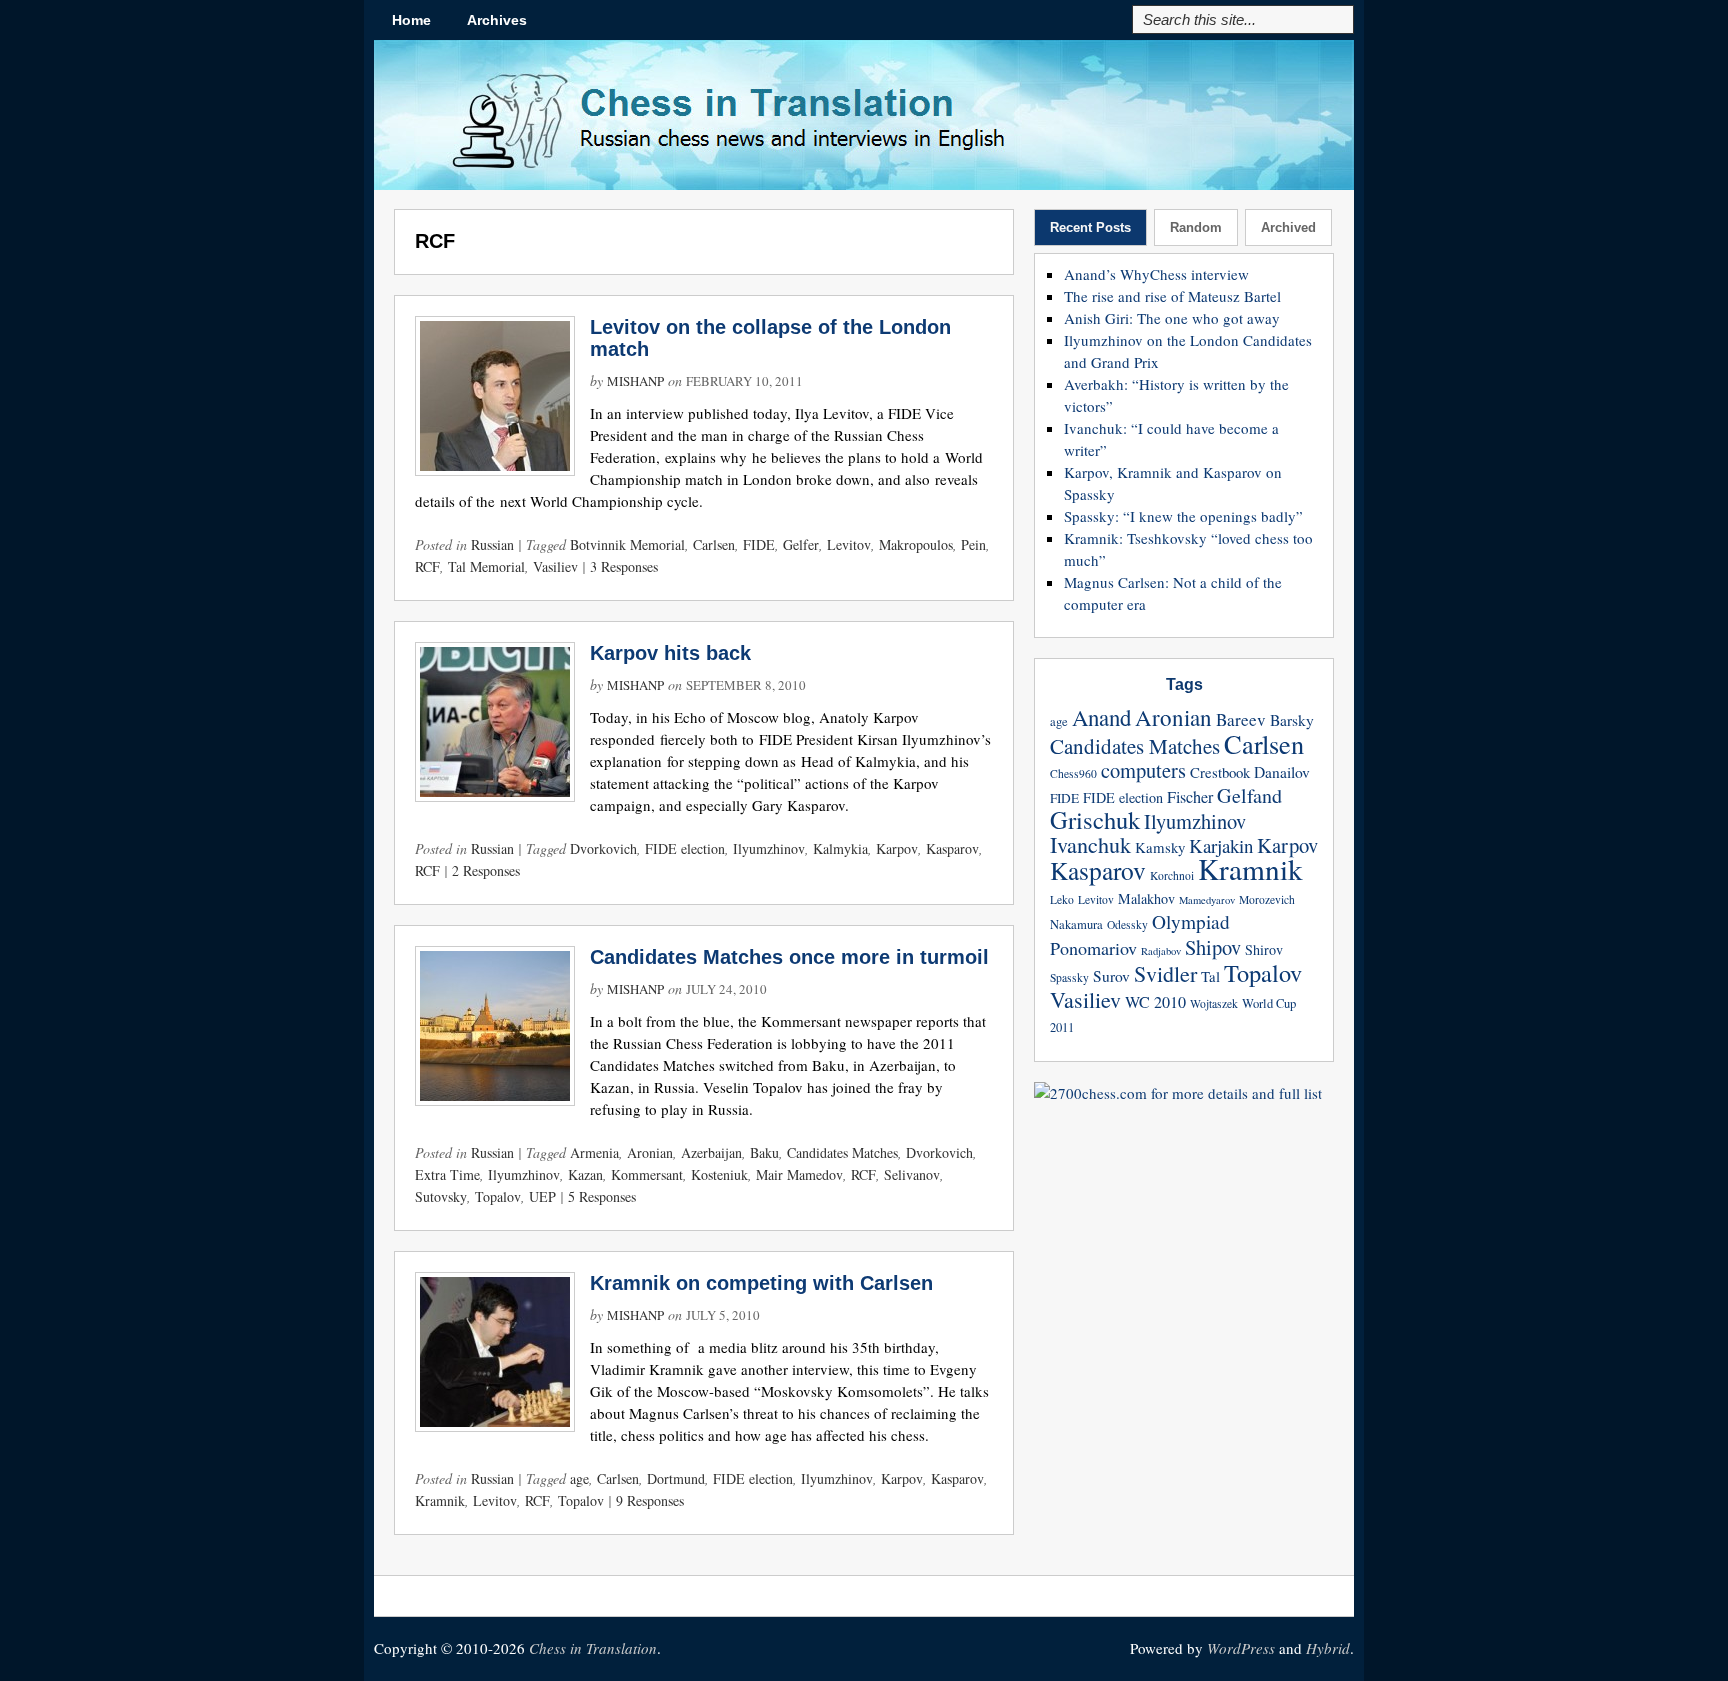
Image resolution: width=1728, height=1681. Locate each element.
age (579, 1478)
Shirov (1264, 949)
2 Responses (486, 870)
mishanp (635, 381)
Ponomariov (1093, 948)
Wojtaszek (1214, 1003)
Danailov (1282, 772)
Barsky (1292, 720)
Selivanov (912, 1174)
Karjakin (1221, 845)
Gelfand (1249, 795)
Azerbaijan (711, 1152)
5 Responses (602, 1196)
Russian (492, 544)
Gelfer (801, 544)
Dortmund (676, 1478)
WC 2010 (1155, 1002)
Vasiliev (555, 566)
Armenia (594, 1152)
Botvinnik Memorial (627, 544)
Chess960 (1073, 773)
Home (411, 20)
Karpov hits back (670, 653)
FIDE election (685, 848)
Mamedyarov (1207, 900)
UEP (542, 1196)
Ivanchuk (1090, 844)
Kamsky (1160, 847)
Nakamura (1076, 924)
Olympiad (1191, 921)
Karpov (897, 848)
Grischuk (1095, 819)
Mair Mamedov (799, 1174)
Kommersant (647, 1174)
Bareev (1241, 719)
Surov (1111, 976)
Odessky (1127, 924)
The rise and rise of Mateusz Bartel (1172, 296)
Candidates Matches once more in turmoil (789, 957)
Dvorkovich (603, 848)
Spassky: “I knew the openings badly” (1183, 516)
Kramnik (440, 1500)
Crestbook (1220, 772)
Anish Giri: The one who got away (1172, 318)
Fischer (1190, 797)
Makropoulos (916, 544)
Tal (1210, 976)
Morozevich (1267, 899)
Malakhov (1146, 898)
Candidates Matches (842, 1152)
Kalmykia (840, 848)
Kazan (585, 1174)
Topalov (498, 1196)
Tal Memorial (486, 566)
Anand (1101, 717)
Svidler (1165, 973)
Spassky (1069, 977)
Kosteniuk (719, 1174)
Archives (497, 20)
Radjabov (1161, 951)
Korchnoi (1172, 875)
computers (1143, 770)
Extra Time (447, 1174)
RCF (427, 566)
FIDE (759, 544)
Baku (764, 1152)
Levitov (849, 544)
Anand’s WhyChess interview (1156, 274)
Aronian (650, 1152)
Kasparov (952, 848)
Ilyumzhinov (769, 848)
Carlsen (714, 544)
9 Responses (650, 1500)
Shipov (1213, 947)
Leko (1062, 899)
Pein (973, 544)
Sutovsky (441, 1196)
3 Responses (624, 566)
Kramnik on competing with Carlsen (761, 1283)
